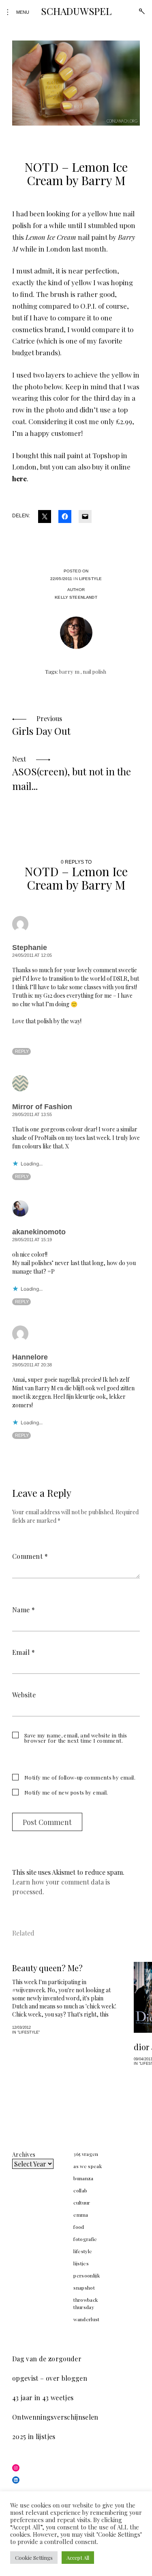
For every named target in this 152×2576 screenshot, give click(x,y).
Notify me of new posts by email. (66, 1792)
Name (24, 1610)
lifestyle (90, 579)
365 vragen (86, 2154)
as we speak (88, 2166)
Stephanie (30, 948)
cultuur (82, 2203)
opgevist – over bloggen (50, 2378)
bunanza (83, 2178)
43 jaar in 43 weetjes (43, 2398)
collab (80, 2190)
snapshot (84, 2288)
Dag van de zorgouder (47, 2359)
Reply (22, 1051)
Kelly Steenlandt (76, 597)
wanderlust (87, 2319)
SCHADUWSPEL (76, 11)
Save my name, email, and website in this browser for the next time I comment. (76, 1738)
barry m (69, 671)
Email (24, 1652)
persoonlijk (87, 2275)
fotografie (85, 2239)
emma (81, 2215)
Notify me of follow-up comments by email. (80, 1777)
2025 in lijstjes (34, 2436)
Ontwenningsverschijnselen (55, 2417)
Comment (30, 1556)
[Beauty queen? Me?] (65, 1998)
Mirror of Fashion (42, 1107)
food (79, 2227)
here (19, 478)
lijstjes (81, 2263)
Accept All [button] (78, 2558)
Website (24, 1695)
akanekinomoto (39, 1232)
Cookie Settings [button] (34, 2558)
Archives (24, 2154)
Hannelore (30, 1357)
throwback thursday (86, 2303)
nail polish (94, 671)
